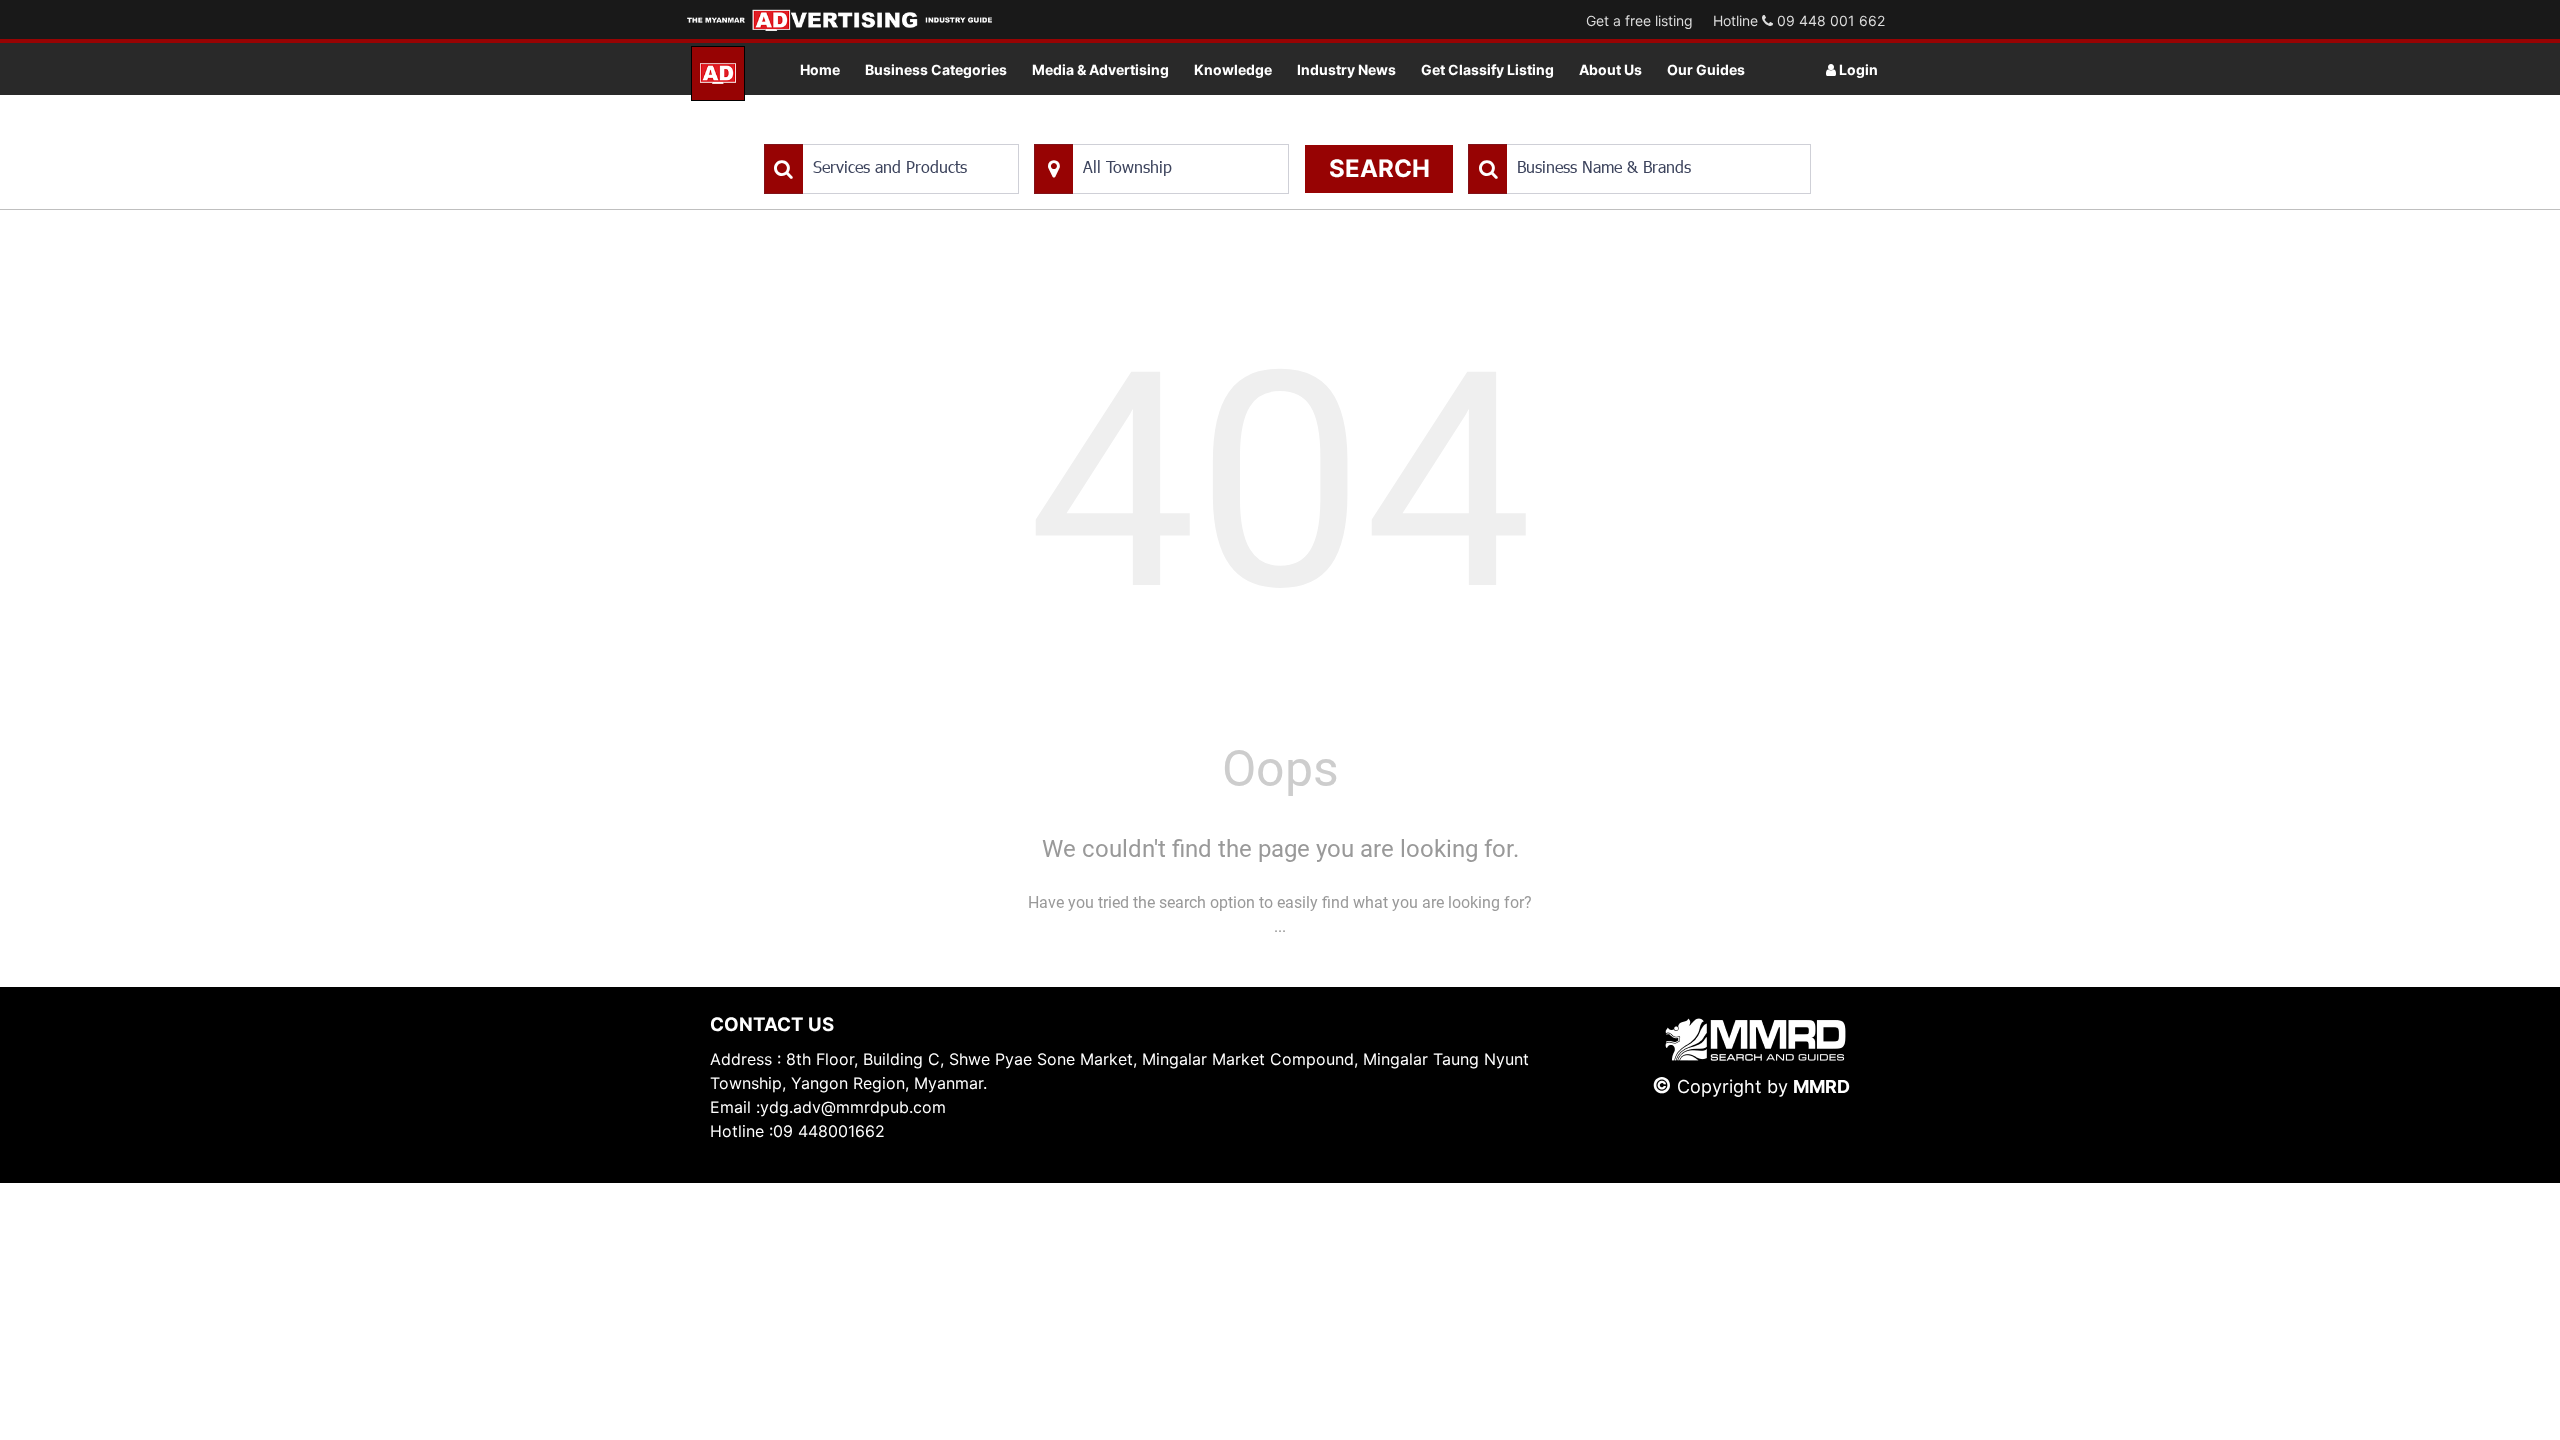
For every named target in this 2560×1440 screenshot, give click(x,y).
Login (1857, 69)
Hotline (1799, 20)
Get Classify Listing (1487, 69)
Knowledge (1233, 69)
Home (820, 69)
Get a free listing (1639, 20)
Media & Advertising (1100, 69)
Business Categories (936, 69)
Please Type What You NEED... (857, 133)
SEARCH (1379, 168)
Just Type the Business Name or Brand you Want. (1618, 133)
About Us (1610, 69)
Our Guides (1706, 69)
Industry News (1346, 69)
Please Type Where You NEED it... (1137, 133)
